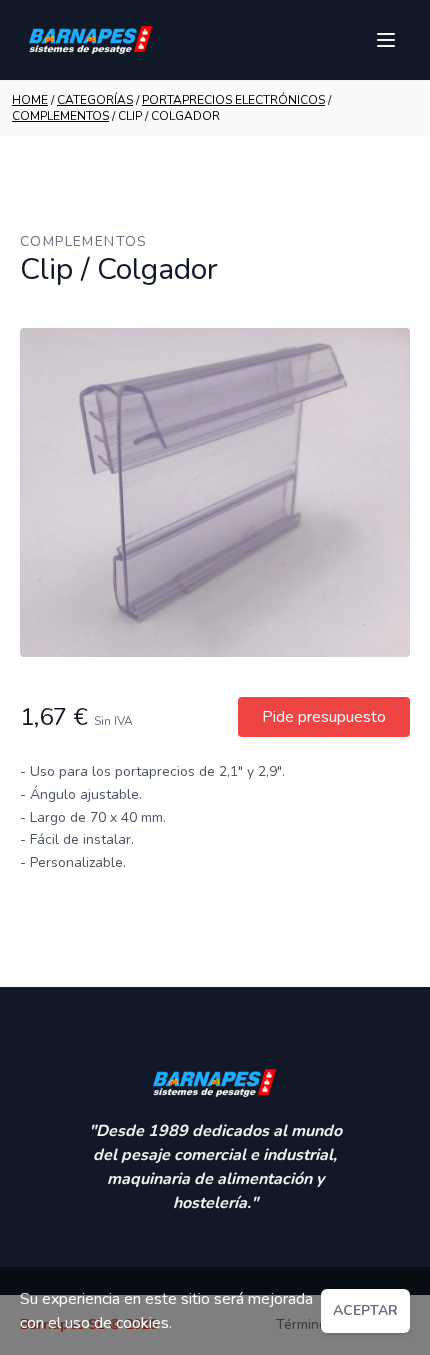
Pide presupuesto (324, 717)
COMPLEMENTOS (60, 116)
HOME (30, 100)
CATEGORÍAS (95, 100)
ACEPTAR (365, 1310)
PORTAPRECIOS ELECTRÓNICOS (233, 100)
